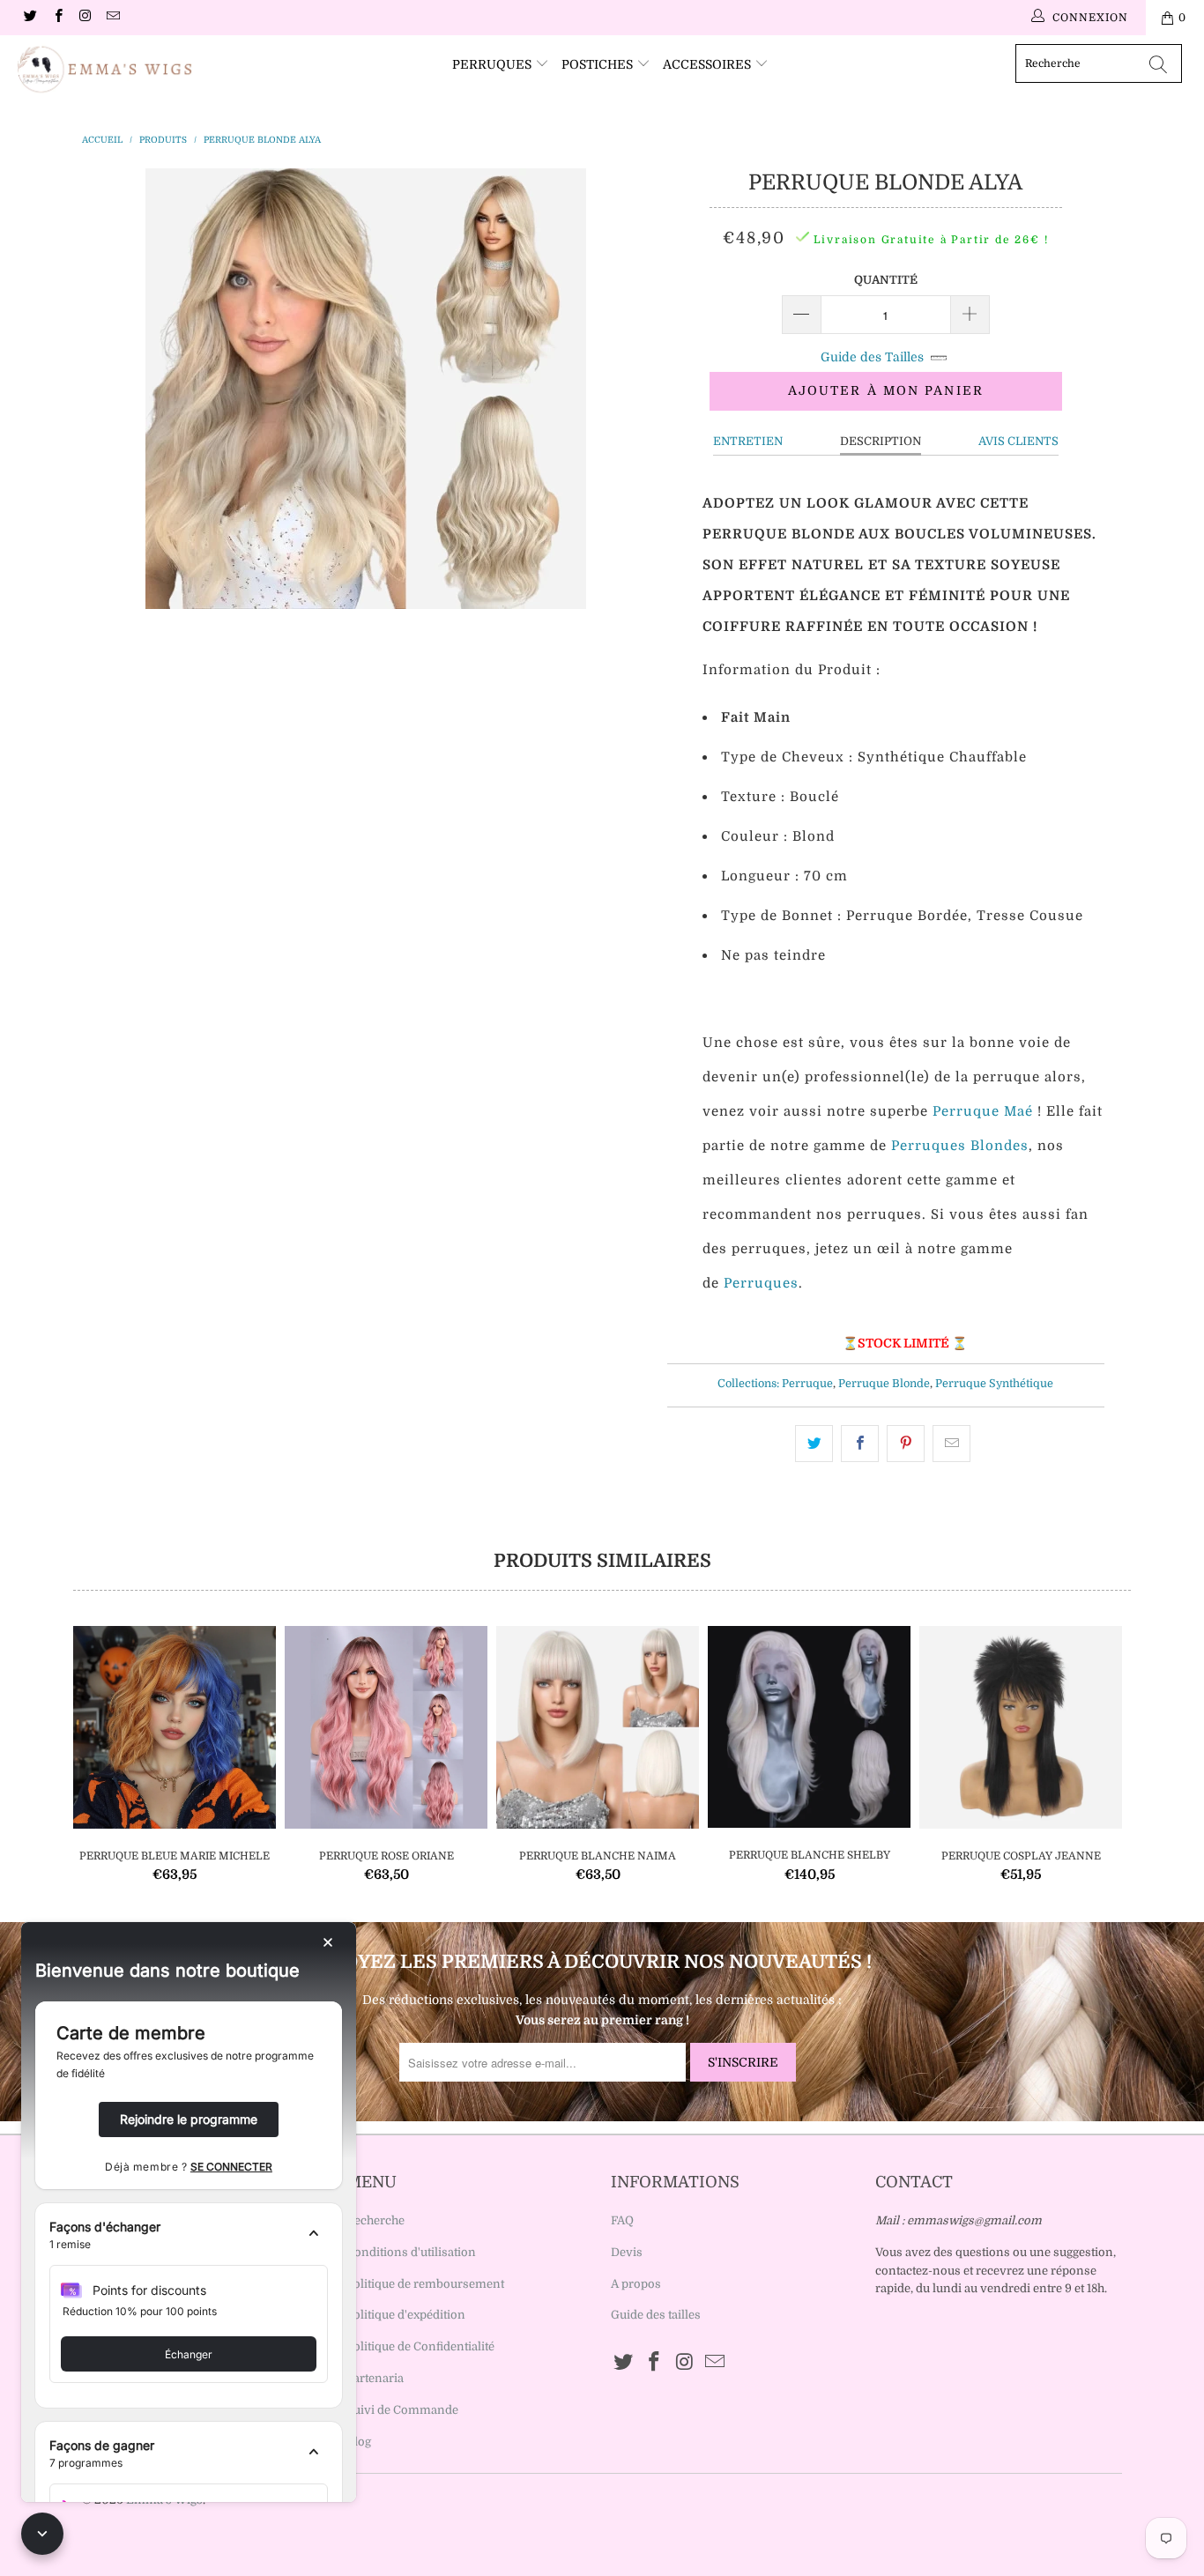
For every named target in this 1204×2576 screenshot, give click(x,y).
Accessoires (709, 64)
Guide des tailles (656, 2315)
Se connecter (231, 2167)
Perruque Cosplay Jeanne (1021, 1727)
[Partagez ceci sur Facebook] (860, 1444)
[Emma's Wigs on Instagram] (85, 18)
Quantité (886, 280)
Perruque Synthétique (994, 1384)
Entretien (748, 441)
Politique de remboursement (425, 2284)
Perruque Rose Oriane (386, 1727)
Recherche (375, 2220)
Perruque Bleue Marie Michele (175, 1727)
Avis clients (1018, 441)
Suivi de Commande (402, 2410)
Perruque (807, 1384)
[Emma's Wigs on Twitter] (30, 18)
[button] (189, 2236)
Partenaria (375, 2378)
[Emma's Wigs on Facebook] (57, 18)
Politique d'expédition (406, 2315)
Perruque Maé (983, 1111)
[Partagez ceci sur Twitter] (814, 1444)
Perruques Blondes (960, 1146)
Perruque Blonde (884, 1384)
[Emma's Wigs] (105, 70)
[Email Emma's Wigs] (112, 18)
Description (881, 441)
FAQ (622, 2220)
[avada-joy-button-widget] (42, 2534)
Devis (627, 2252)
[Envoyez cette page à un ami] (951, 1444)
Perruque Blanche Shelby (809, 1727)
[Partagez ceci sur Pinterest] (906, 1444)
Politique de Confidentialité (420, 2346)
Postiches (599, 64)
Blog (359, 2442)
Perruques (494, 64)
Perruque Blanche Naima (598, 1727)
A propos (636, 2284)
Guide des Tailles (872, 357)
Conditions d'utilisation (411, 2252)
